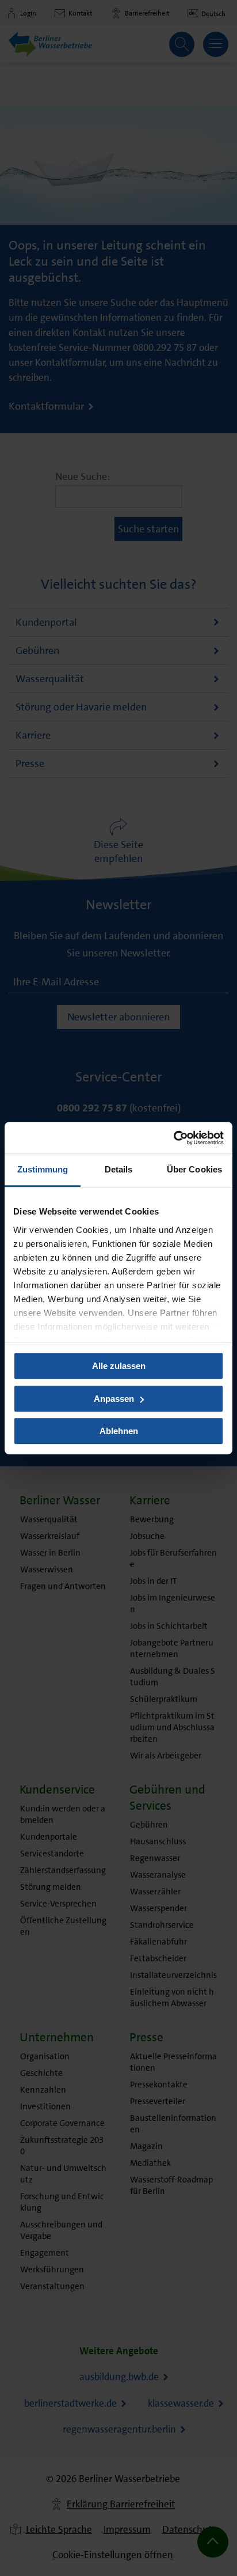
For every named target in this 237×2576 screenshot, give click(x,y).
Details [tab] (119, 1169)
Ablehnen (119, 1431)
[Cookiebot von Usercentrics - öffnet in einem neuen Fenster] (173, 1138)
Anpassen (114, 1399)
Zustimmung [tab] (43, 1169)
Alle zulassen (119, 1366)
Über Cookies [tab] (194, 1169)
